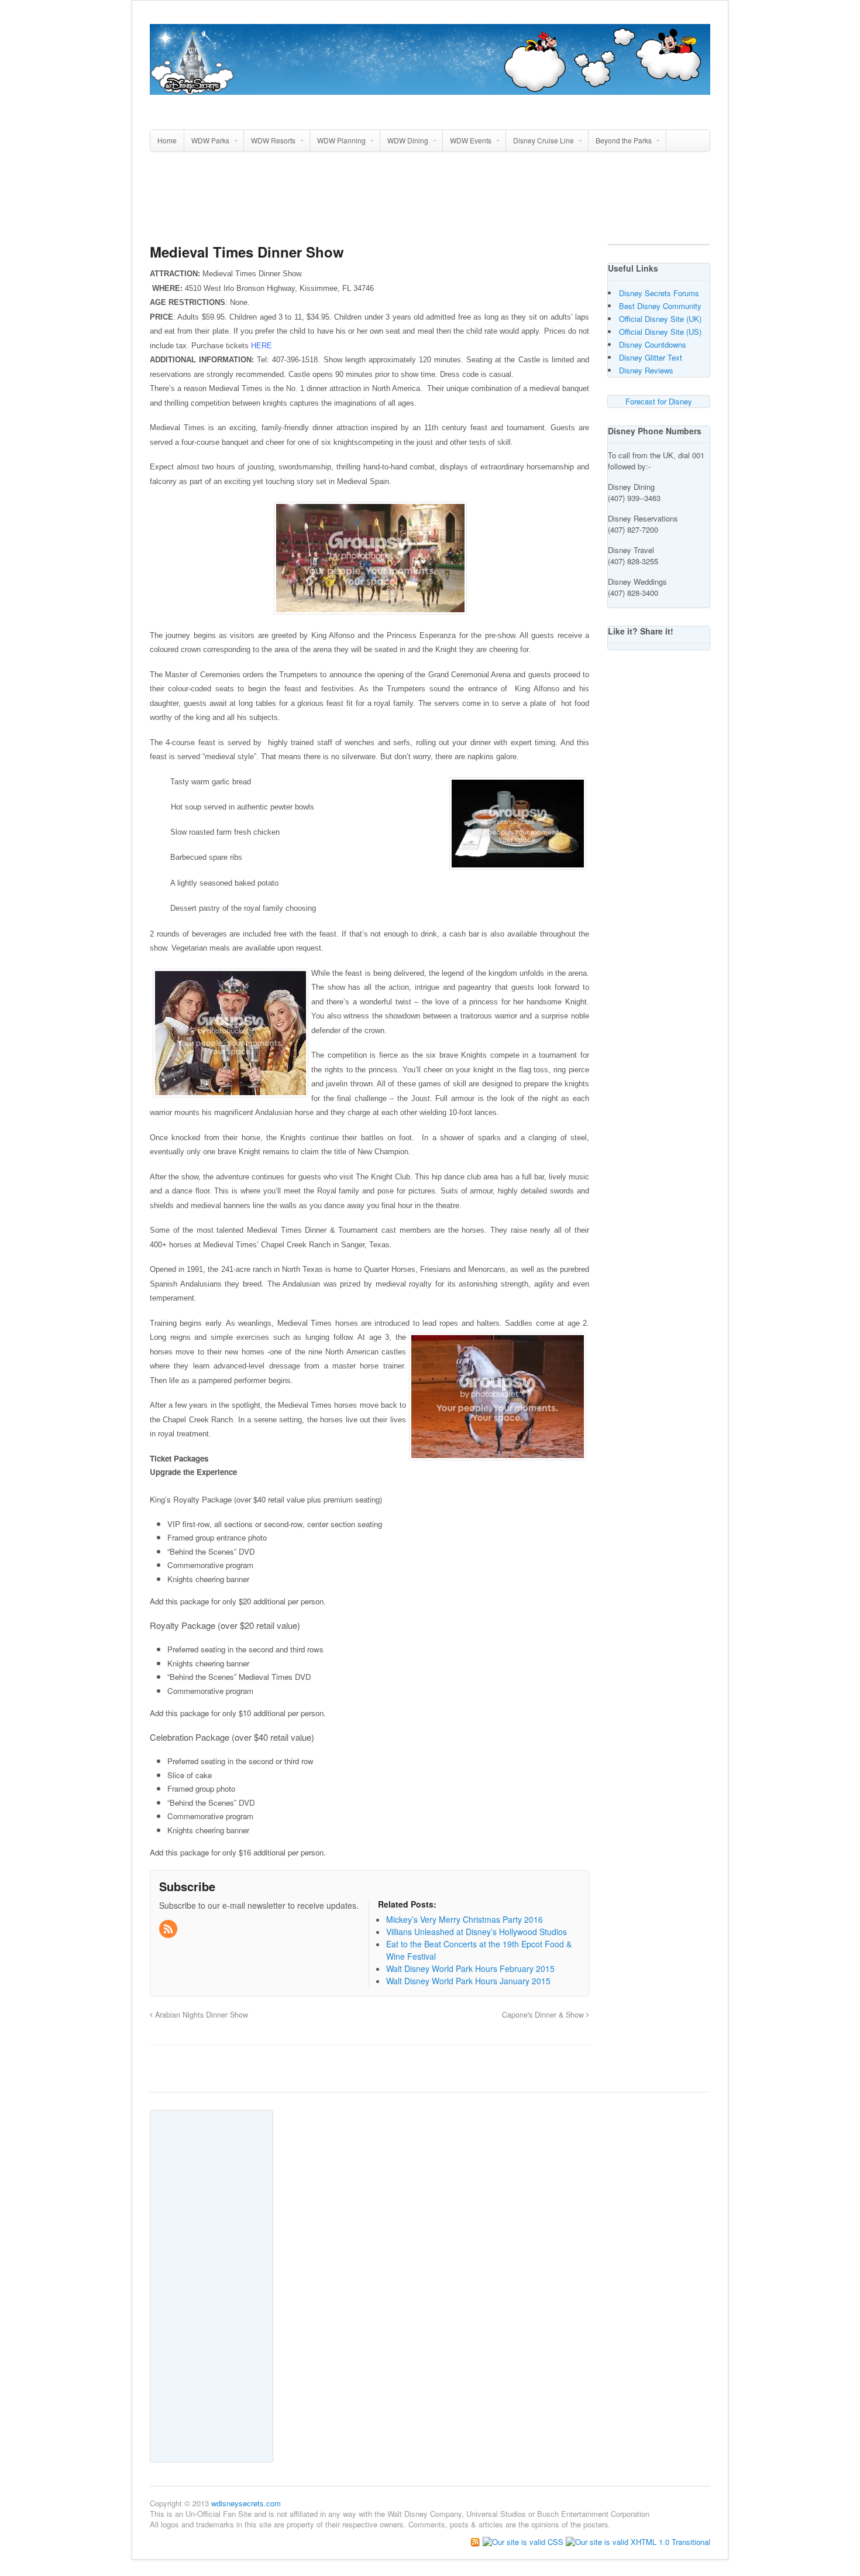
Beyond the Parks (624, 140)
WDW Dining (408, 140)
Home (167, 140)
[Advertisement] (430, 203)
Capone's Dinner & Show (544, 2015)
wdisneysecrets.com (246, 2503)
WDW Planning (341, 140)
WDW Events (471, 140)
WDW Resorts (273, 140)
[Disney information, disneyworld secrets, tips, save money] (430, 88)
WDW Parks (210, 140)
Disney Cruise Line (543, 140)
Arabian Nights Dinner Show (200, 2015)
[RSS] (169, 1929)
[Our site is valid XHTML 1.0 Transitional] (638, 2541)
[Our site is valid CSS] (524, 2541)
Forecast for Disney (659, 401)
